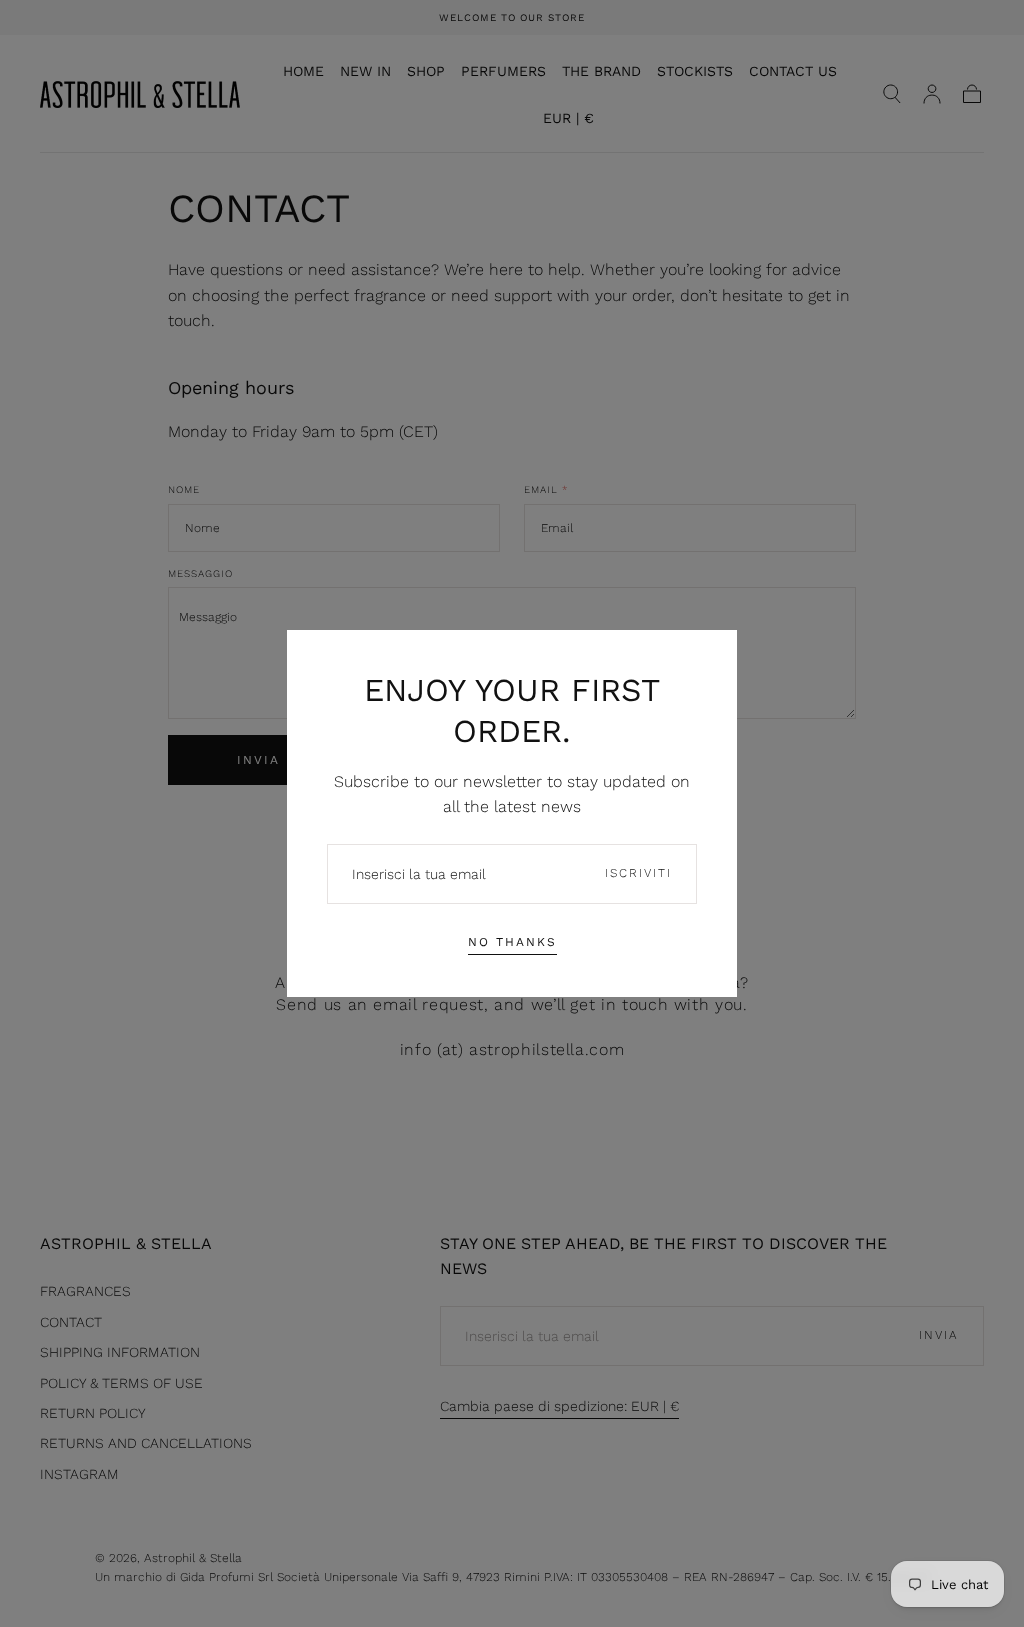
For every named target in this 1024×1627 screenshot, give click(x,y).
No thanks (512, 942)
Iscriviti (638, 873)
